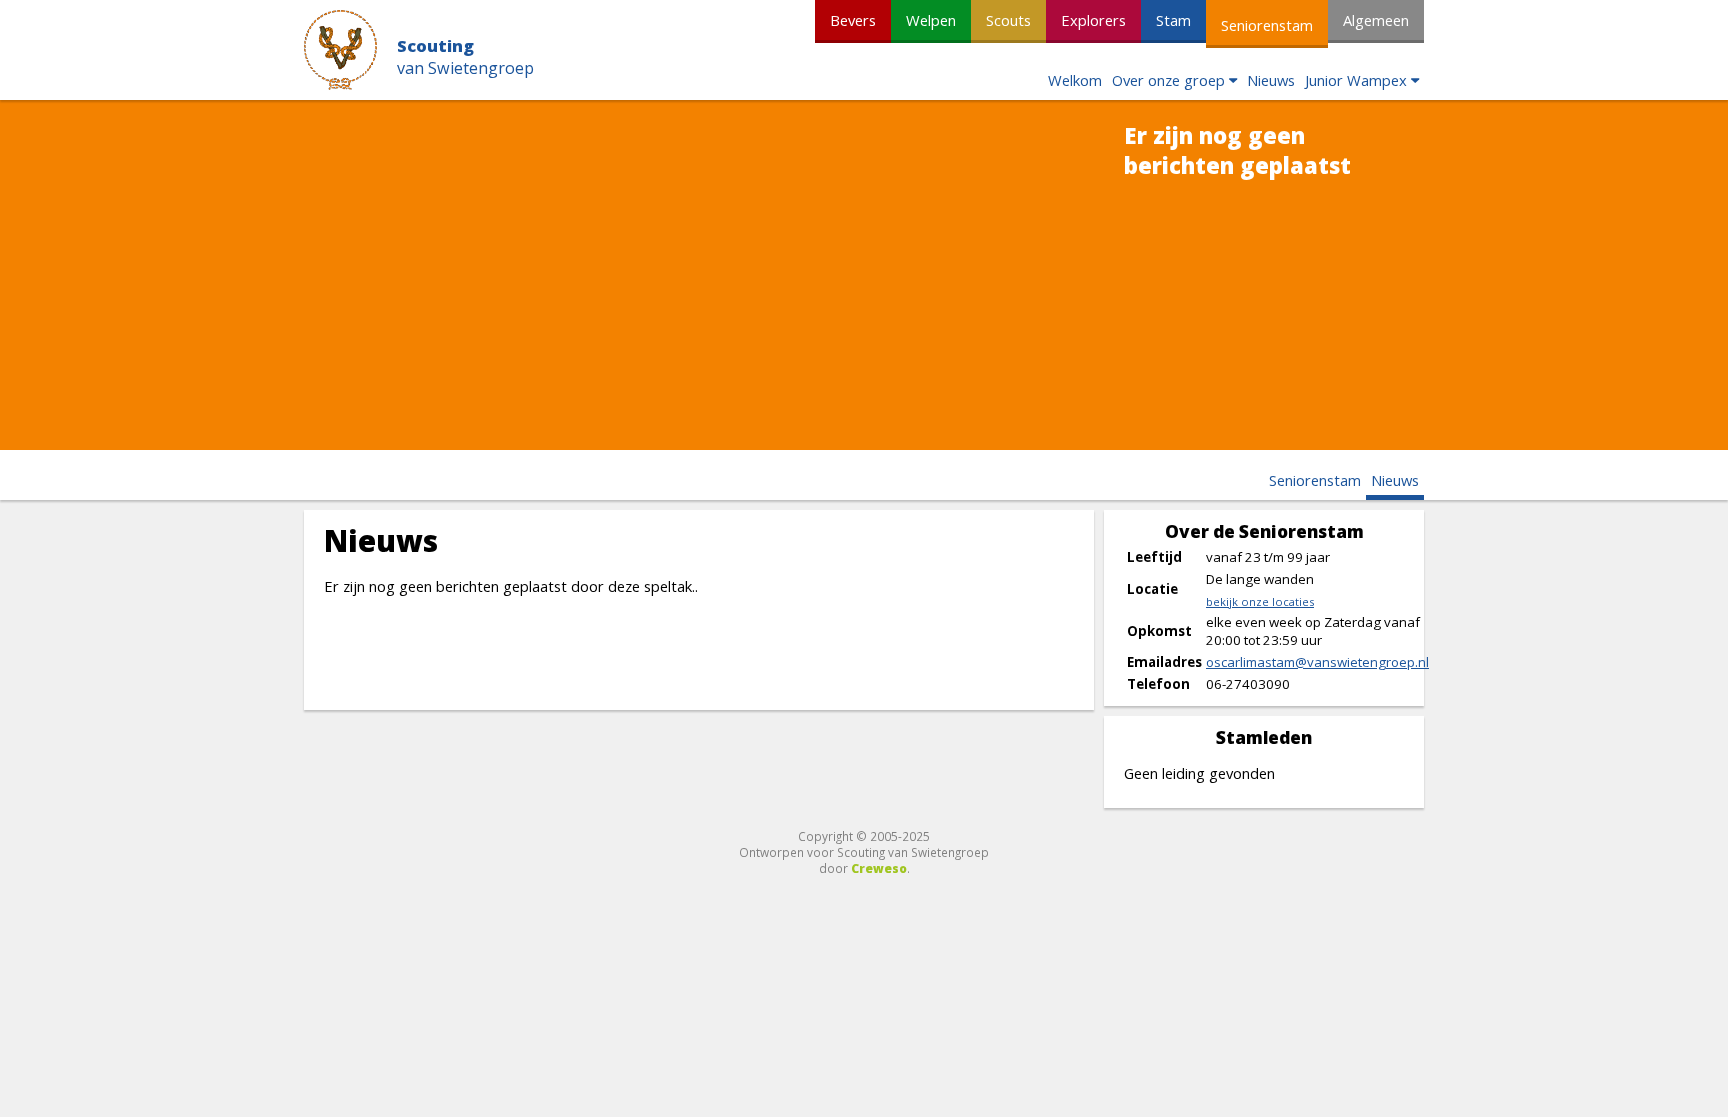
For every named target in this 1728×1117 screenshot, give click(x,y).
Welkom (1075, 80)
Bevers (853, 20)
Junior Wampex (1356, 80)
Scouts (1008, 20)
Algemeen (1376, 20)
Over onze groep (1168, 80)
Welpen (931, 20)
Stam (1173, 20)
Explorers (1093, 20)
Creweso (879, 868)
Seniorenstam (1267, 25)
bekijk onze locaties (1260, 601)
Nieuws (1271, 80)
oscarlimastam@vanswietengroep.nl (1317, 662)
